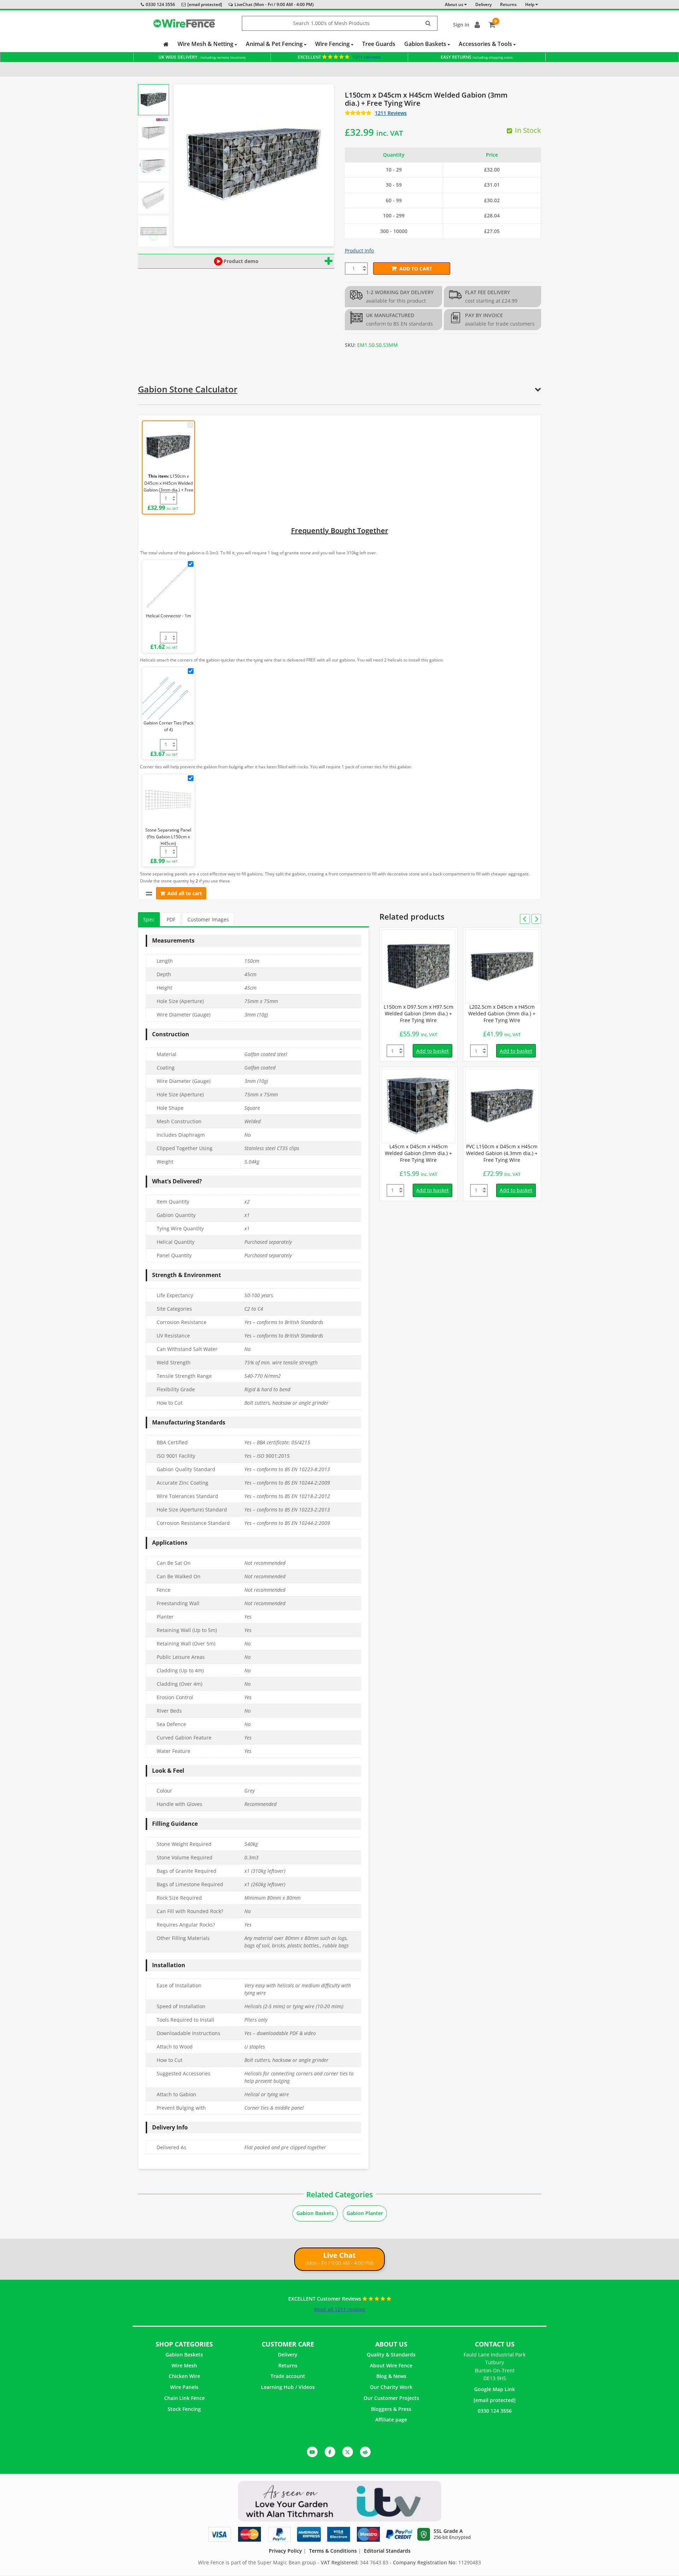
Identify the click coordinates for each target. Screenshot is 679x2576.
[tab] (149, 920)
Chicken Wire (184, 2376)
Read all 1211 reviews (340, 2309)
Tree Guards (379, 44)
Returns (288, 2365)
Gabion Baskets (426, 44)
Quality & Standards (391, 2354)
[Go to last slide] (153, 94)
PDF (171, 919)
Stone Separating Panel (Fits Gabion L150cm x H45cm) (168, 837)
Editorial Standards (387, 2551)
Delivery (288, 2354)
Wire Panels (184, 2387)
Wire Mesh (184, 2365)
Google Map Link (495, 2389)
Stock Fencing (184, 2409)
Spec (149, 919)
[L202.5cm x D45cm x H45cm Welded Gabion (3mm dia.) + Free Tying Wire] (502, 966)
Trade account (288, 2376)
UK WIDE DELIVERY (202, 57)
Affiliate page (391, 2420)
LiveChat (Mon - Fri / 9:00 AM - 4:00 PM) (274, 4)
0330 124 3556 (160, 4)
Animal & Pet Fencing (275, 44)
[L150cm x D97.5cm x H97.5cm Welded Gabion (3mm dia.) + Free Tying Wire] (419, 966)
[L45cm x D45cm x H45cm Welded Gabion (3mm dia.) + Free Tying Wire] (419, 1106)
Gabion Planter (365, 2213)
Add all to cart (185, 893)
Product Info (359, 250)
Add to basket (433, 1051)
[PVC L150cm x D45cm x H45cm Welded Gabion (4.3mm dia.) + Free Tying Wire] (502, 1106)
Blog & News (391, 2376)
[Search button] (428, 24)
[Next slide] (153, 237)
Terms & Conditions (333, 2551)
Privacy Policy (285, 2551)
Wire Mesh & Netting (206, 44)
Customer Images (208, 919)
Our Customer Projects (391, 2398)
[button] (153, 100)
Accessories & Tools (486, 44)
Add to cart (416, 269)
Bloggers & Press (391, 2409)
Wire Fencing (333, 44)
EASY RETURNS (477, 57)
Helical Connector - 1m (169, 616)
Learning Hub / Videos (288, 2387)
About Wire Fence (391, 2365)
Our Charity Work (391, 2387)
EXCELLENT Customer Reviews (325, 2299)
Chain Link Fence (184, 2398)
